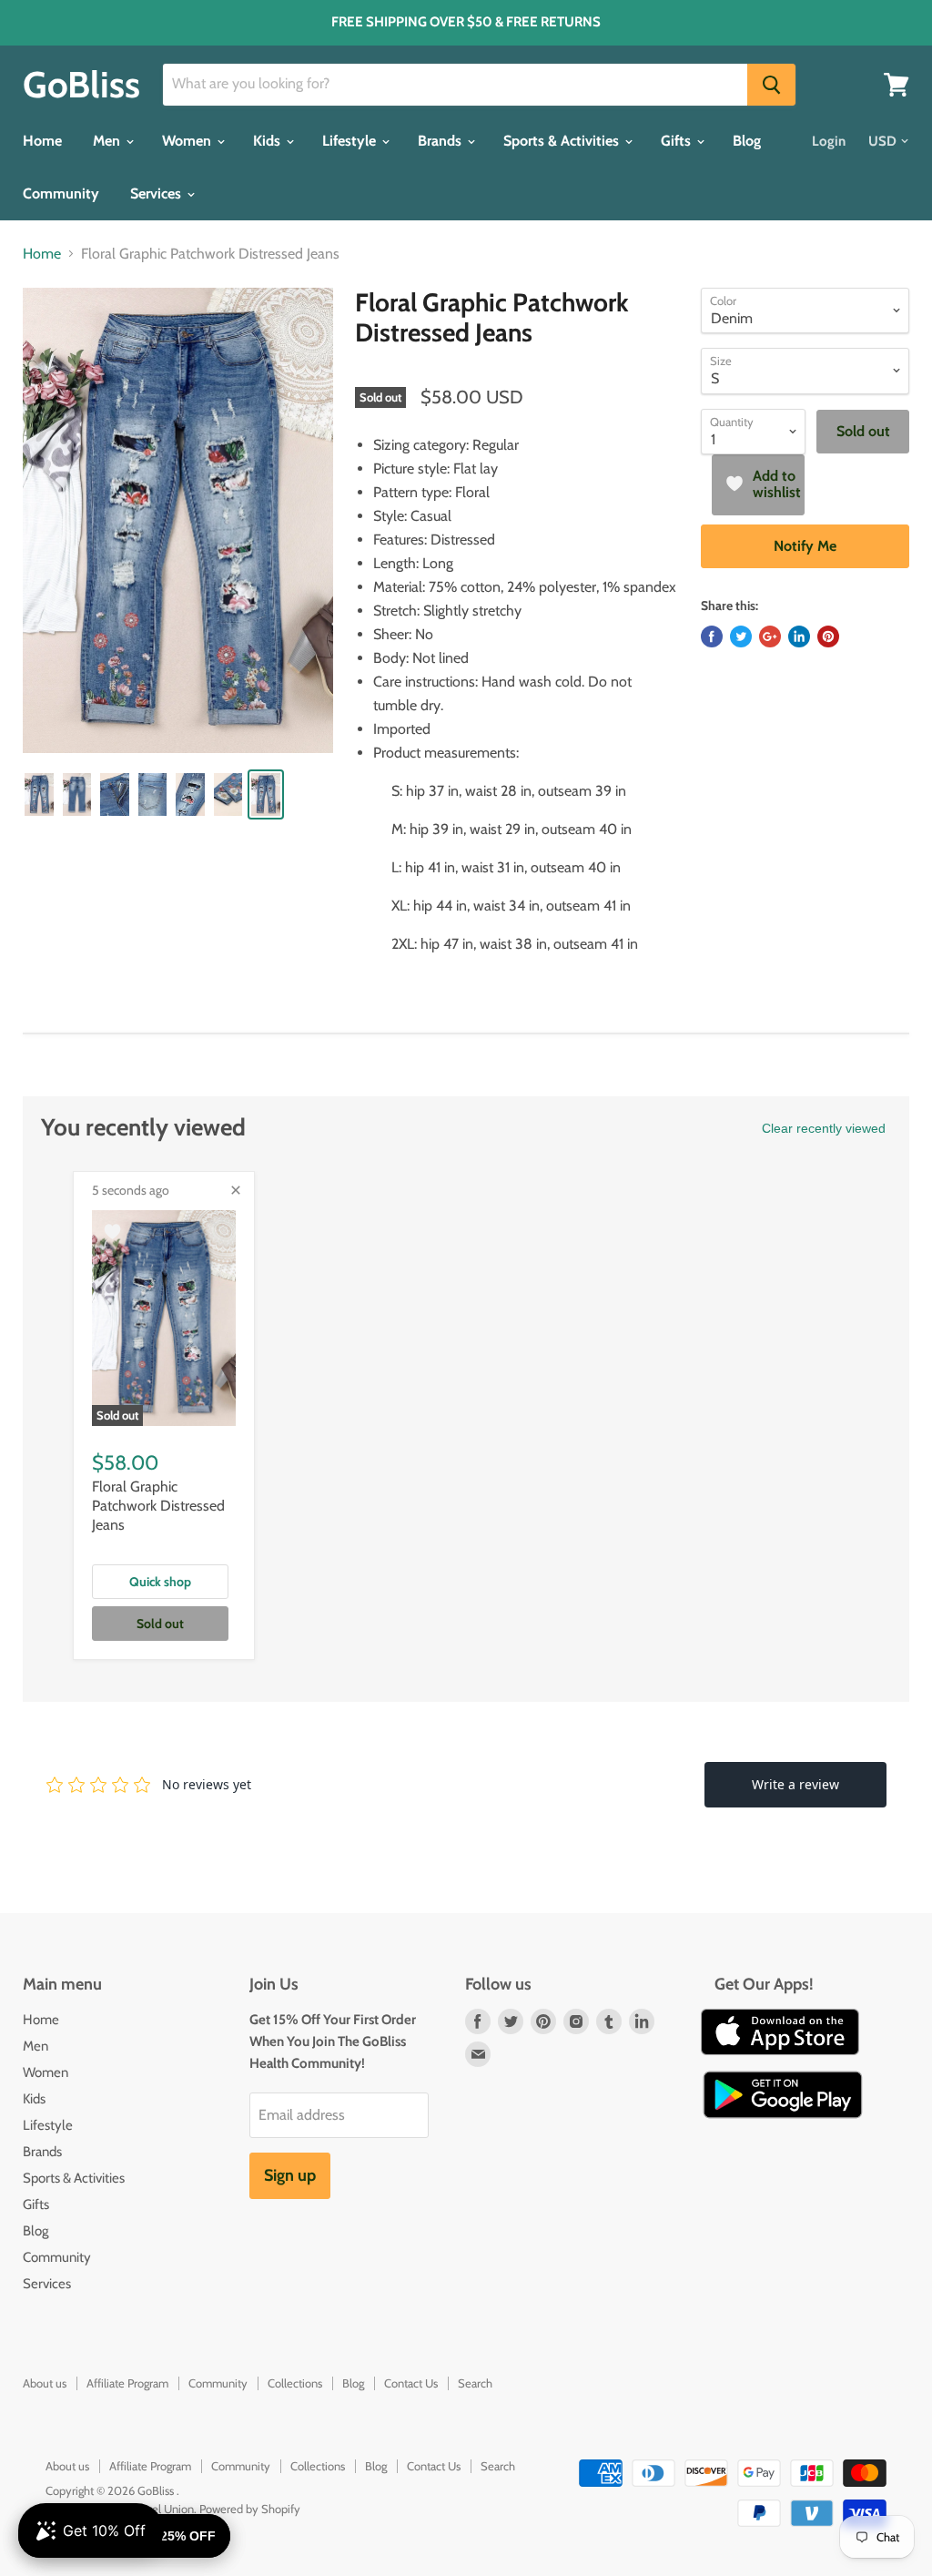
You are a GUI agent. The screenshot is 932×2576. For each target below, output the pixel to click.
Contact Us (411, 2383)
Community (61, 193)
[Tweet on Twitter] (741, 636)
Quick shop (160, 1582)
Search (475, 2383)
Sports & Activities (563, 141)
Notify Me (805, 546)
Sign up (290, 2175)
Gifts (678, 141)
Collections (295, 2383)
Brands (441, 141)
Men (108, 141)
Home (42, 141)
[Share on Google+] (770, 636)
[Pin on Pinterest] (828, 636)
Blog (747, 141)
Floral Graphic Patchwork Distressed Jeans (158, 1506)
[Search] (771, 85)
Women (188, 141)
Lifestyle (351, 141)
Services (157, 193)
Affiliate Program (127, 2383)
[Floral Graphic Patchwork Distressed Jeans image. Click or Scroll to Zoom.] (178, 520)
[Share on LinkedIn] (799, 636)
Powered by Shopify (250, 2509)
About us (45, 2383)
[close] (236, 1190)
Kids (268, 141)
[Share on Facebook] (712, 636)
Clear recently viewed (824, 1128)
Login (829, 141)
